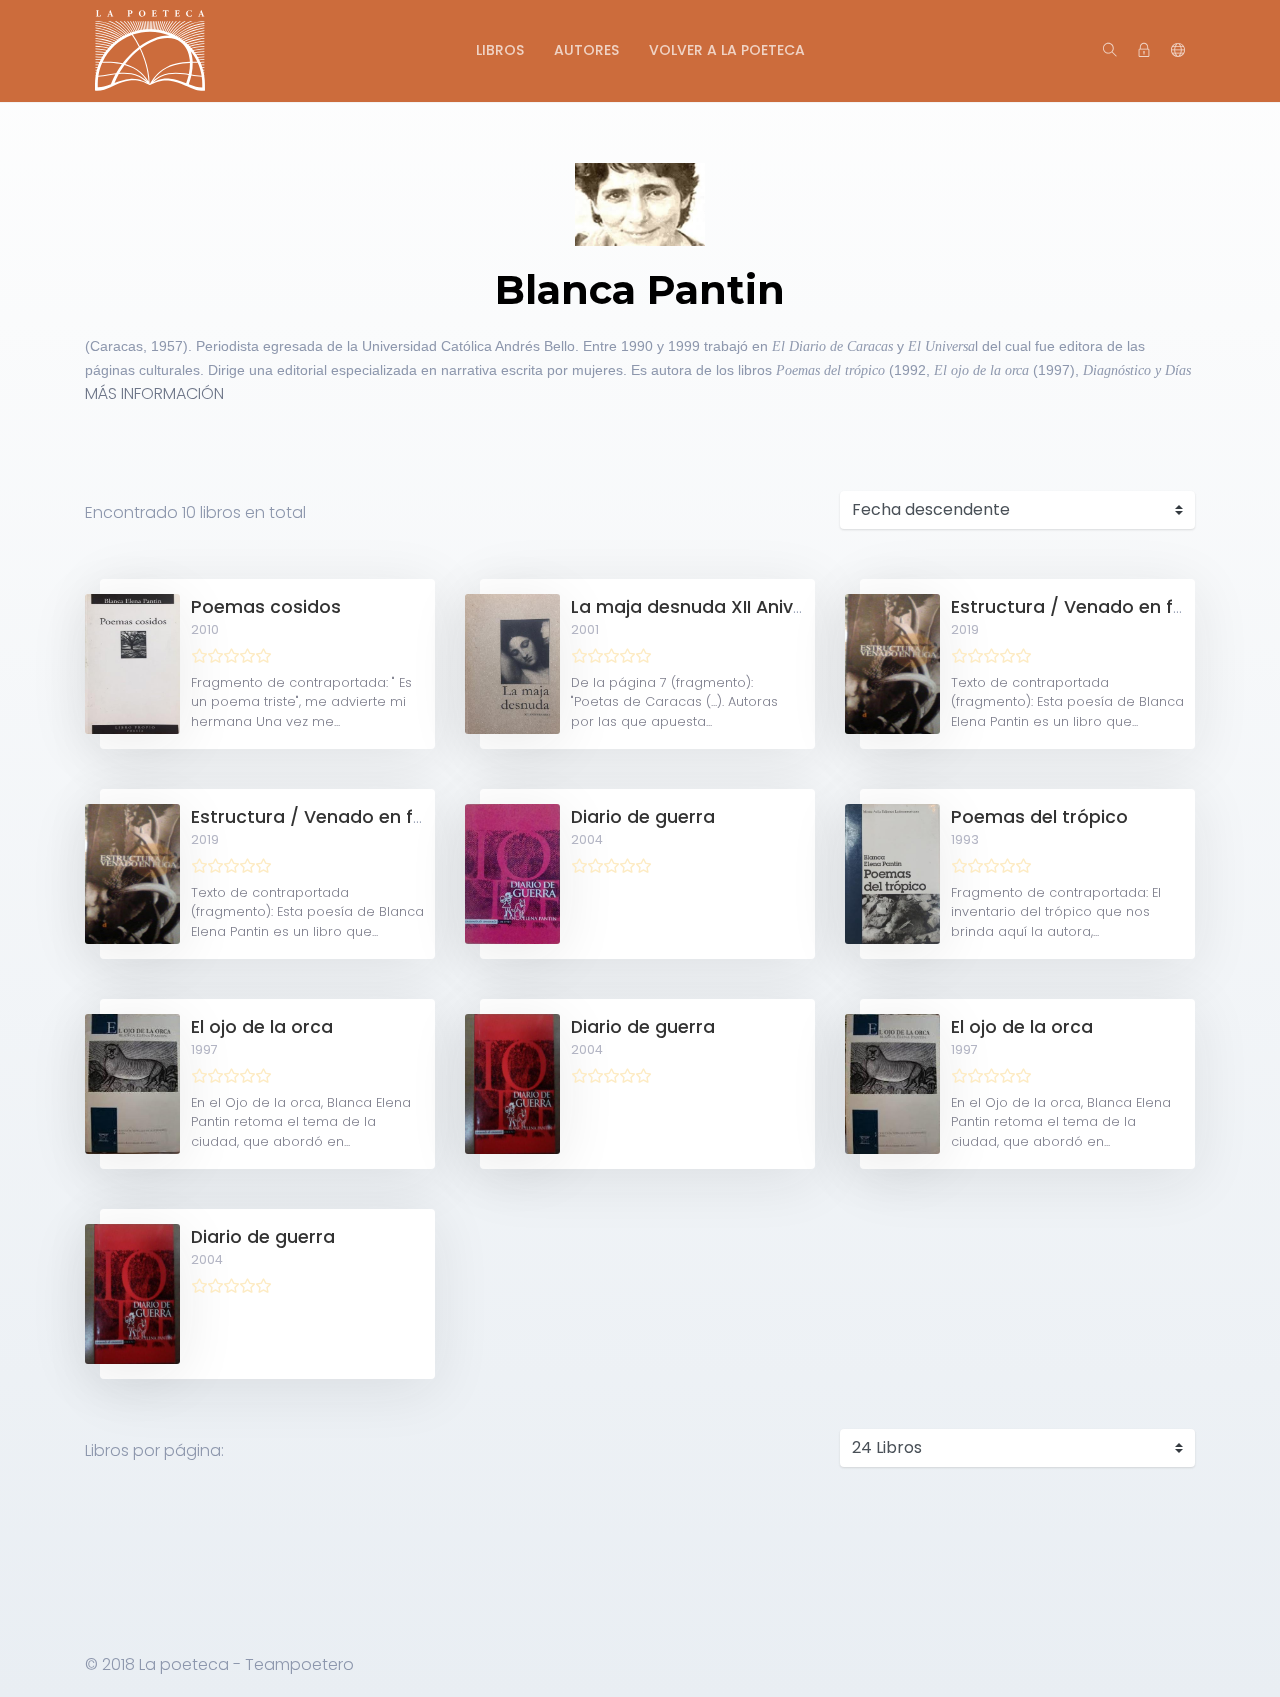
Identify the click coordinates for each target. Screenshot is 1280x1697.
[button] (1178, 51)
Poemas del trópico (1039, 817)
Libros (500, 50)
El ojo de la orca (262, 1027)
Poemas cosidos (266, 607)
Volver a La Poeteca (727, 50)
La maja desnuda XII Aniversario (713, 607)
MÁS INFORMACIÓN (154, 393)
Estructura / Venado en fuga (1079, 607)
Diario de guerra (643, 817)
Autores (586, 50)
